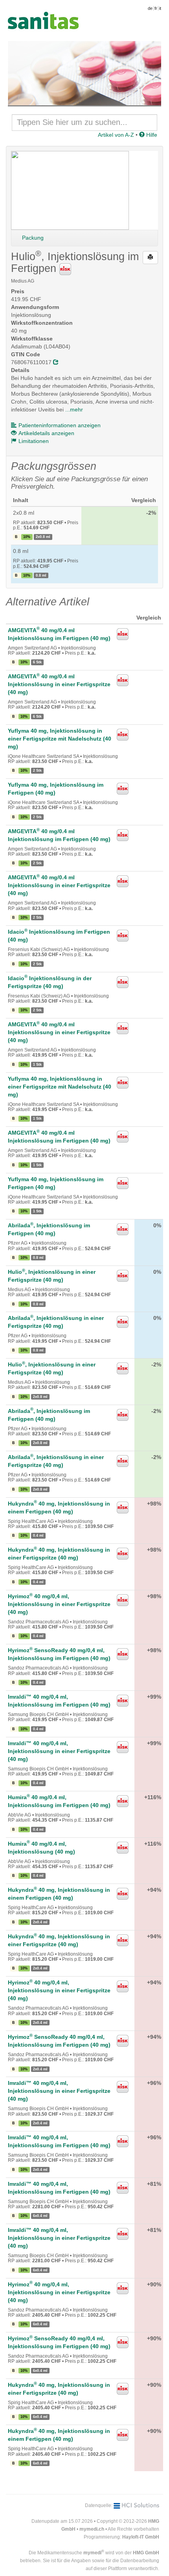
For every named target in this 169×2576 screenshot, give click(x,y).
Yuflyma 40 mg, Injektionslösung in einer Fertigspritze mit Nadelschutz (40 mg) (60, 739)
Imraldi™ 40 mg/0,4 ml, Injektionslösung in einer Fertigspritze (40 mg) (59, 1751)
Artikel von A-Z (116, 135)
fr (156, 8)
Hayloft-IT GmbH (141, 2537)
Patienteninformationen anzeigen (60, 425)
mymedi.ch (92, 2529)
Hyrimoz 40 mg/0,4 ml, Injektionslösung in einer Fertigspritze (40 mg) (59, 1604)
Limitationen (34, 441)
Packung (33, 238)
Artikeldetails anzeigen (46, 433)
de (150, 8)
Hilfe (151, 135)
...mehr (74, 409)
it (160, 8)
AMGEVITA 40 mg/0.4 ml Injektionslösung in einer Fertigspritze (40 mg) (59, 684)
